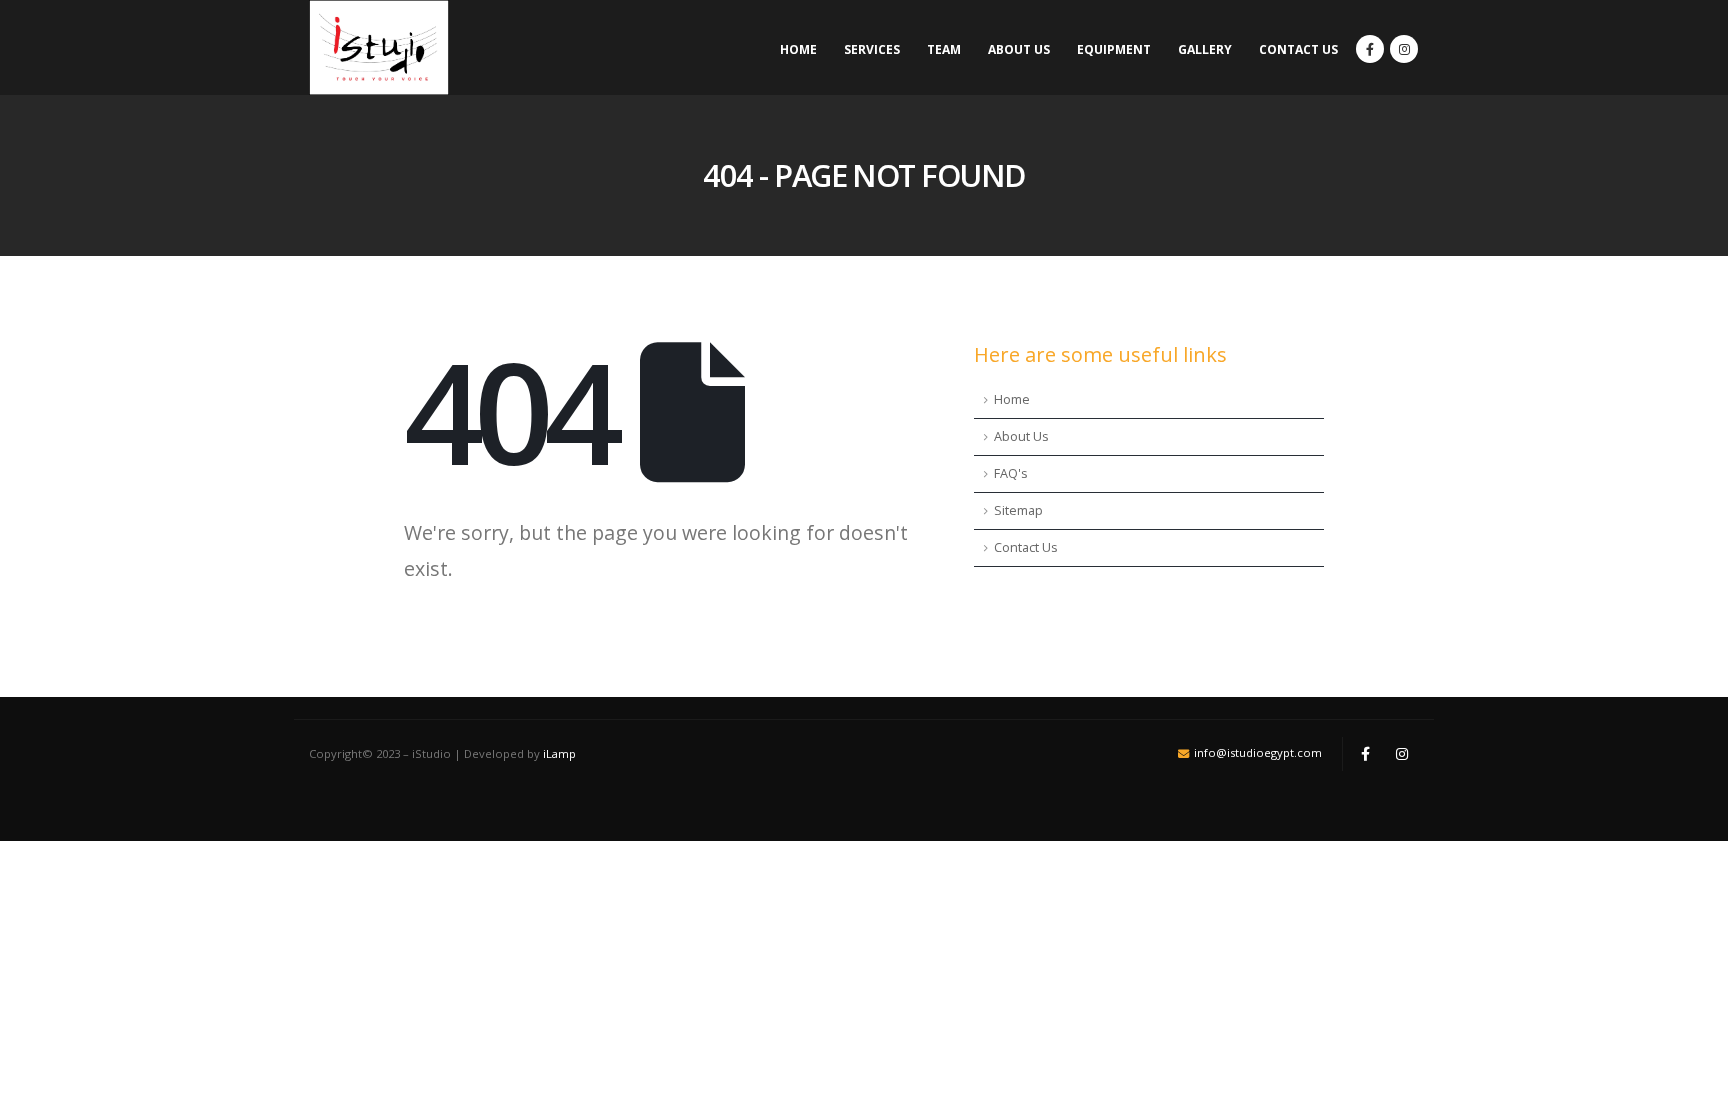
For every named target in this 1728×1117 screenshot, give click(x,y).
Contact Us (1026, 547)
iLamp (559, 753)
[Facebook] (1370, 49)
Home (798, 49)
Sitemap (1018, 510)
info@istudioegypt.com (1258, 752)
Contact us (1298, 49)
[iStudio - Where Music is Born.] (379, 47)
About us (1019, 49)
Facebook (1365, 754)
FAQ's (1011, 473)
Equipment (1114, 49)
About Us (1021, 436)
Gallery (1205, 49)
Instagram (1402, 754)
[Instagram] (1404, 49)
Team (944, 49)
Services (872, 49)
